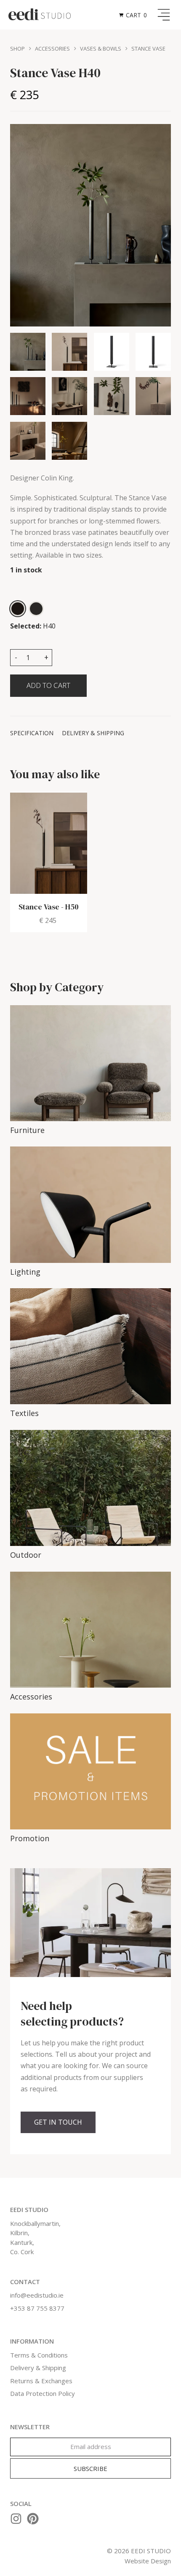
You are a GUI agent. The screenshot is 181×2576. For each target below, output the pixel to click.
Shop (17, 49)
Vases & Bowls (101, 49)
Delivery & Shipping (38, 2368)
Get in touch (58, 2122)
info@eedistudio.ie (37, 2295)
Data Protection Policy (43, 2393)
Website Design (148, 2561)
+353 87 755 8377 (37, 2308)
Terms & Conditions (39, 2355)
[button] (134, 15)
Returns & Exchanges (41, 2381)
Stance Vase (148, 49)
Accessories (52, 49)
